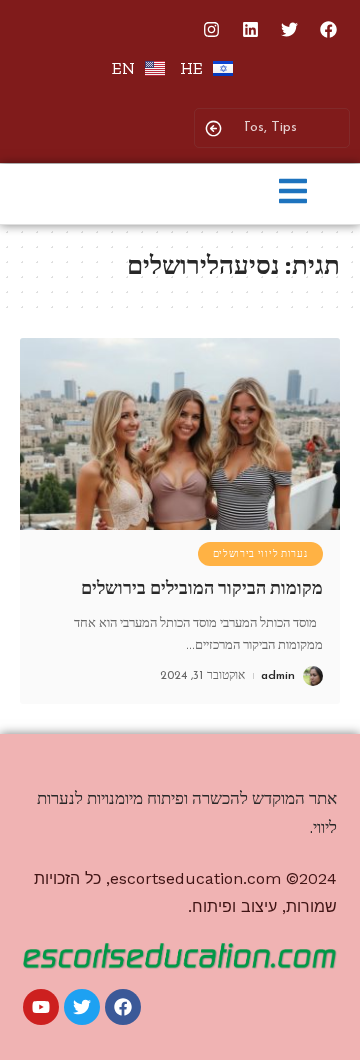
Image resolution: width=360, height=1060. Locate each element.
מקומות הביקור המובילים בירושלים (202, 588)
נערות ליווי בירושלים (260, 554)
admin (278, 676)
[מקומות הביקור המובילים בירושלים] (180, 434)
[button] (293, 193)
